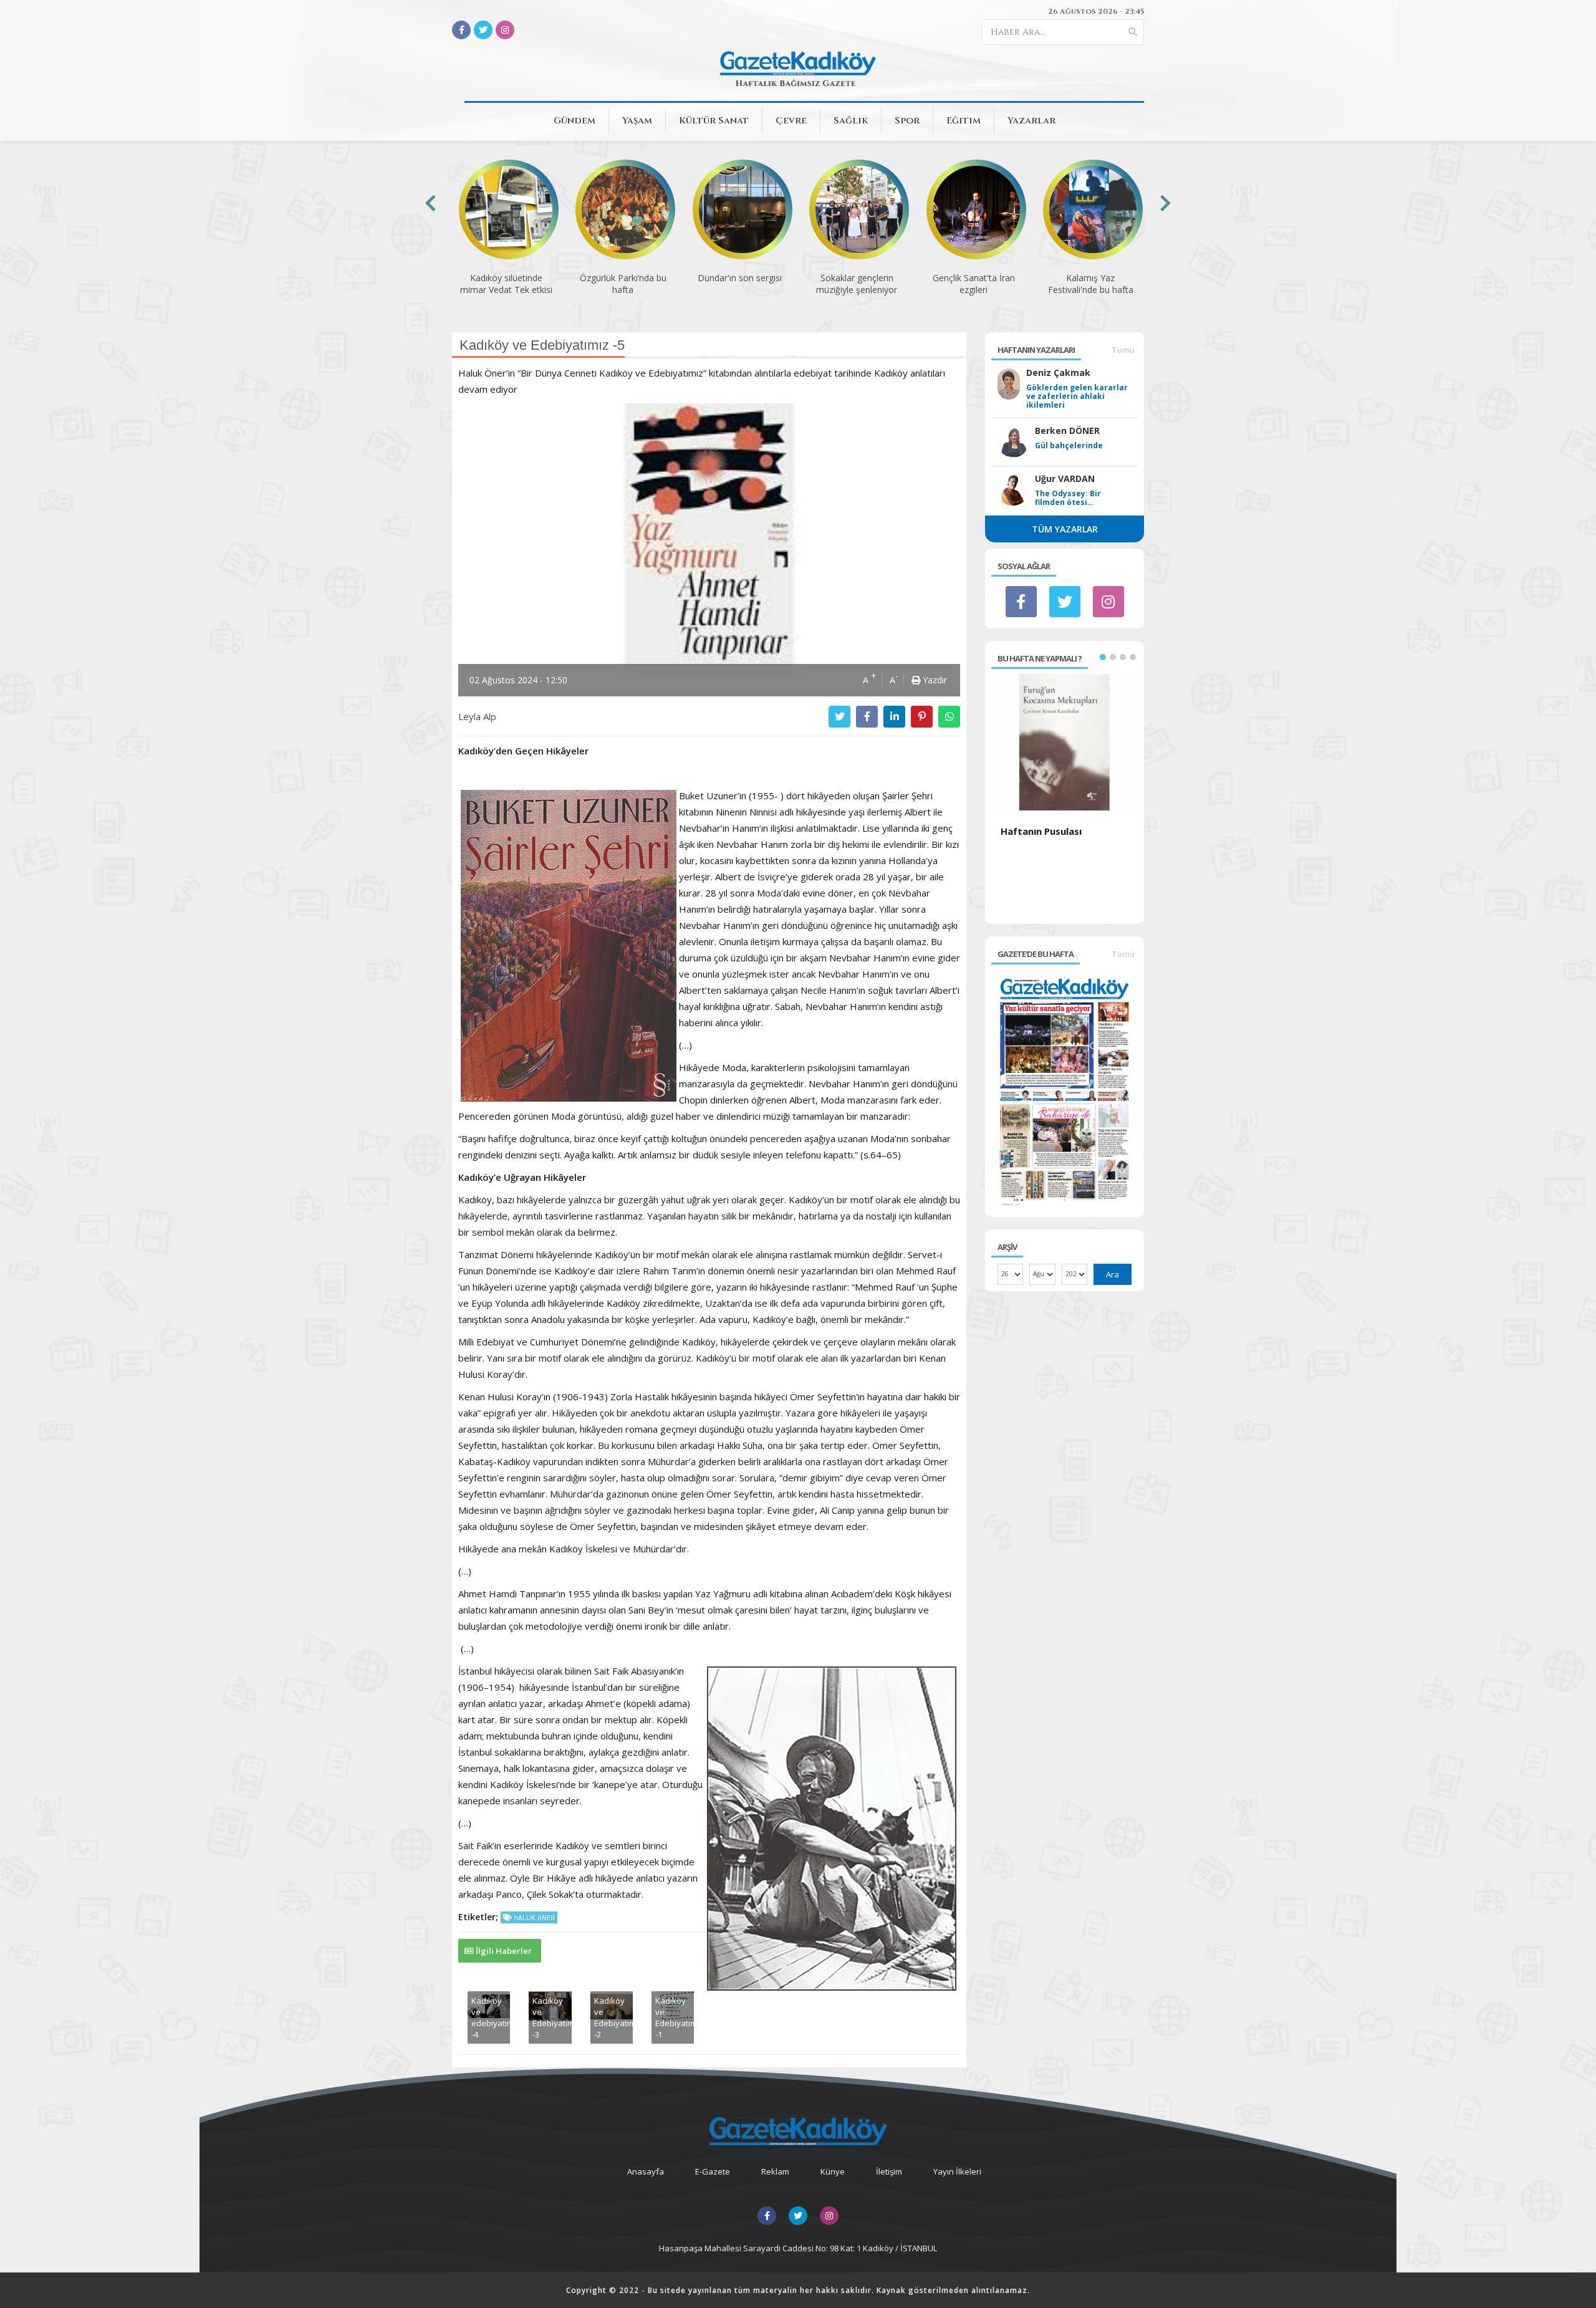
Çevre (791, 121)
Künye (833, 2171)
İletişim (889, 2171)
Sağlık (851, 121)
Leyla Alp (477, 716)
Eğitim (964, 121)
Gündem (574, 121)
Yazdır (934, 680)
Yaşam (637, 121)
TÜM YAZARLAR (1065, 529)
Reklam (775, 2171)
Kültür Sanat (714, 121)
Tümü (1123, 350)
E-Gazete (713, 2171)
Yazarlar (1031, 121)
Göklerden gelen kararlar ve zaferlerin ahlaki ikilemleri (1077, 397)
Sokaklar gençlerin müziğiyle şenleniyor (739, 284)
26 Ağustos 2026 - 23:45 (1096, 11)
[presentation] (430, 203)
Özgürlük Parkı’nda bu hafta (506, 284)
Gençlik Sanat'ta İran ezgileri (857, 284)
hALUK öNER (533, 1917)
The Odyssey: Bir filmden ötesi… (1068, 498)
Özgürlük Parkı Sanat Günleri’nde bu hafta (1090, 284)
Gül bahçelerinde (1069, 446)
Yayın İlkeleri (957, 2171)
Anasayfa (646, 2171)
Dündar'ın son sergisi (623, 278)
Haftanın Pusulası (1041, 831)
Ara (1113, 1274)
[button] (1103, 657)
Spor (907, 121)
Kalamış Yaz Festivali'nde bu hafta (973, 284)
